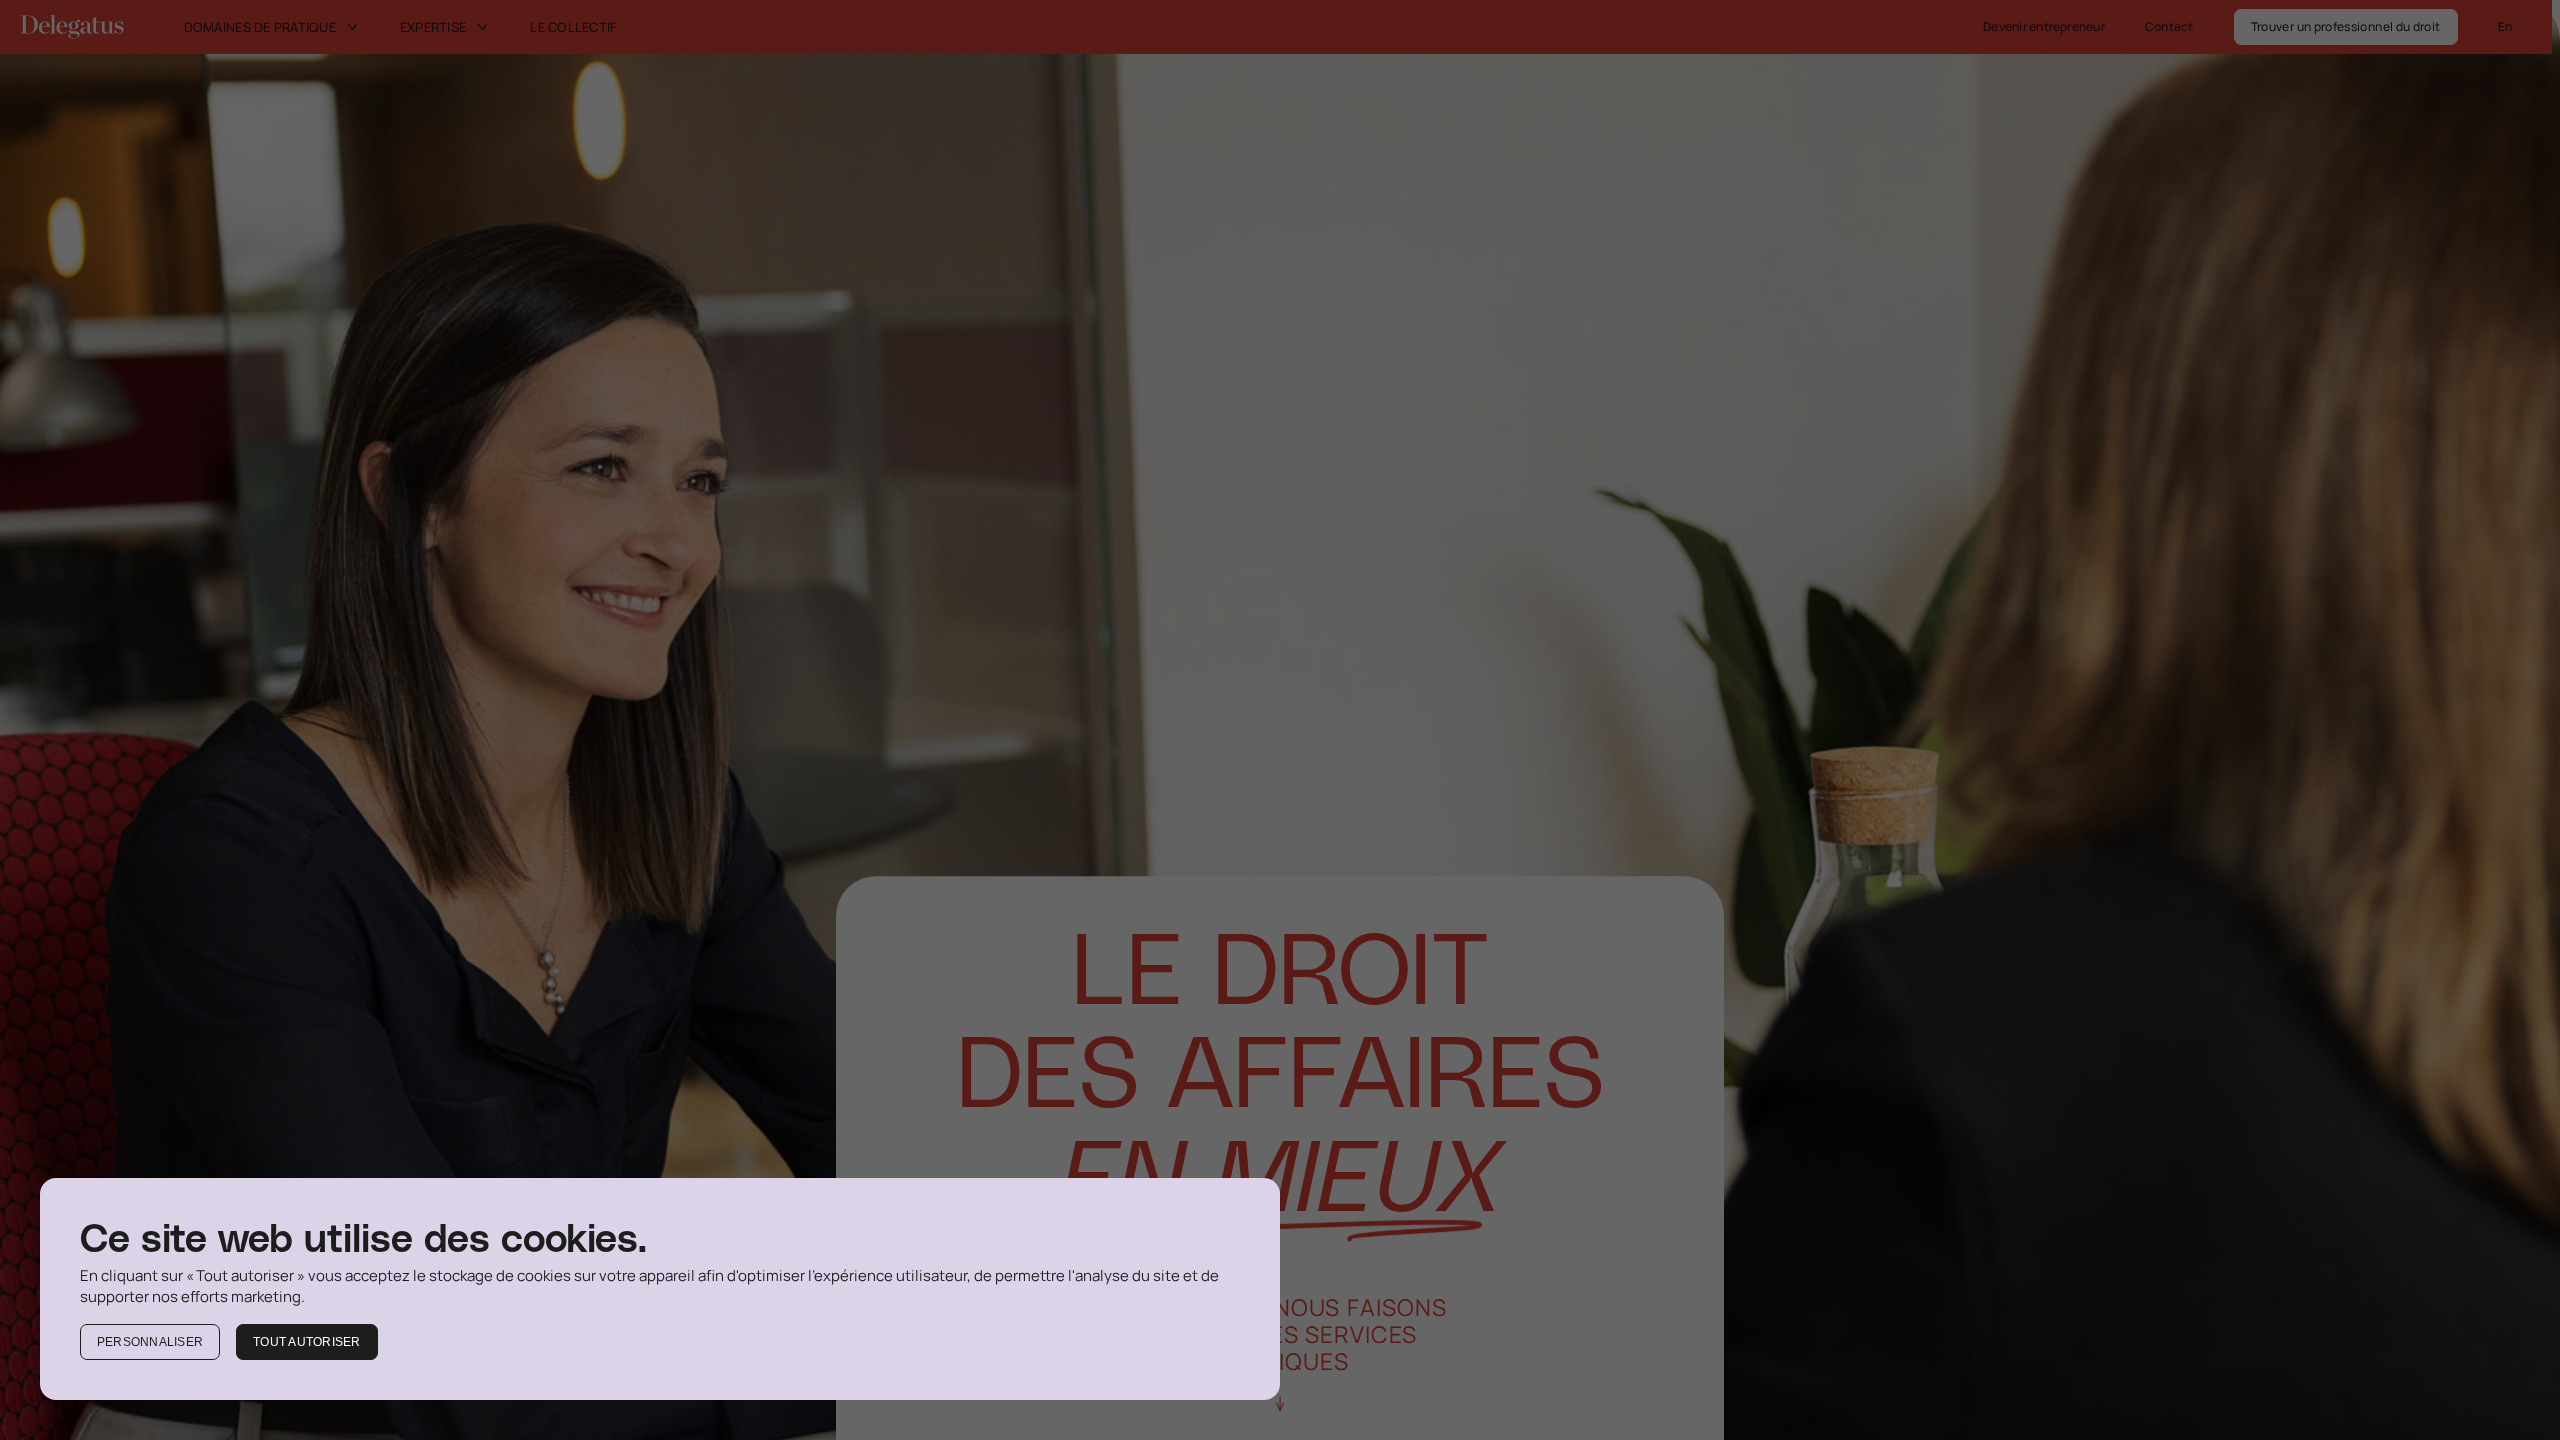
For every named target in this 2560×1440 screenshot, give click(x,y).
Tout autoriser (306, 1342)
